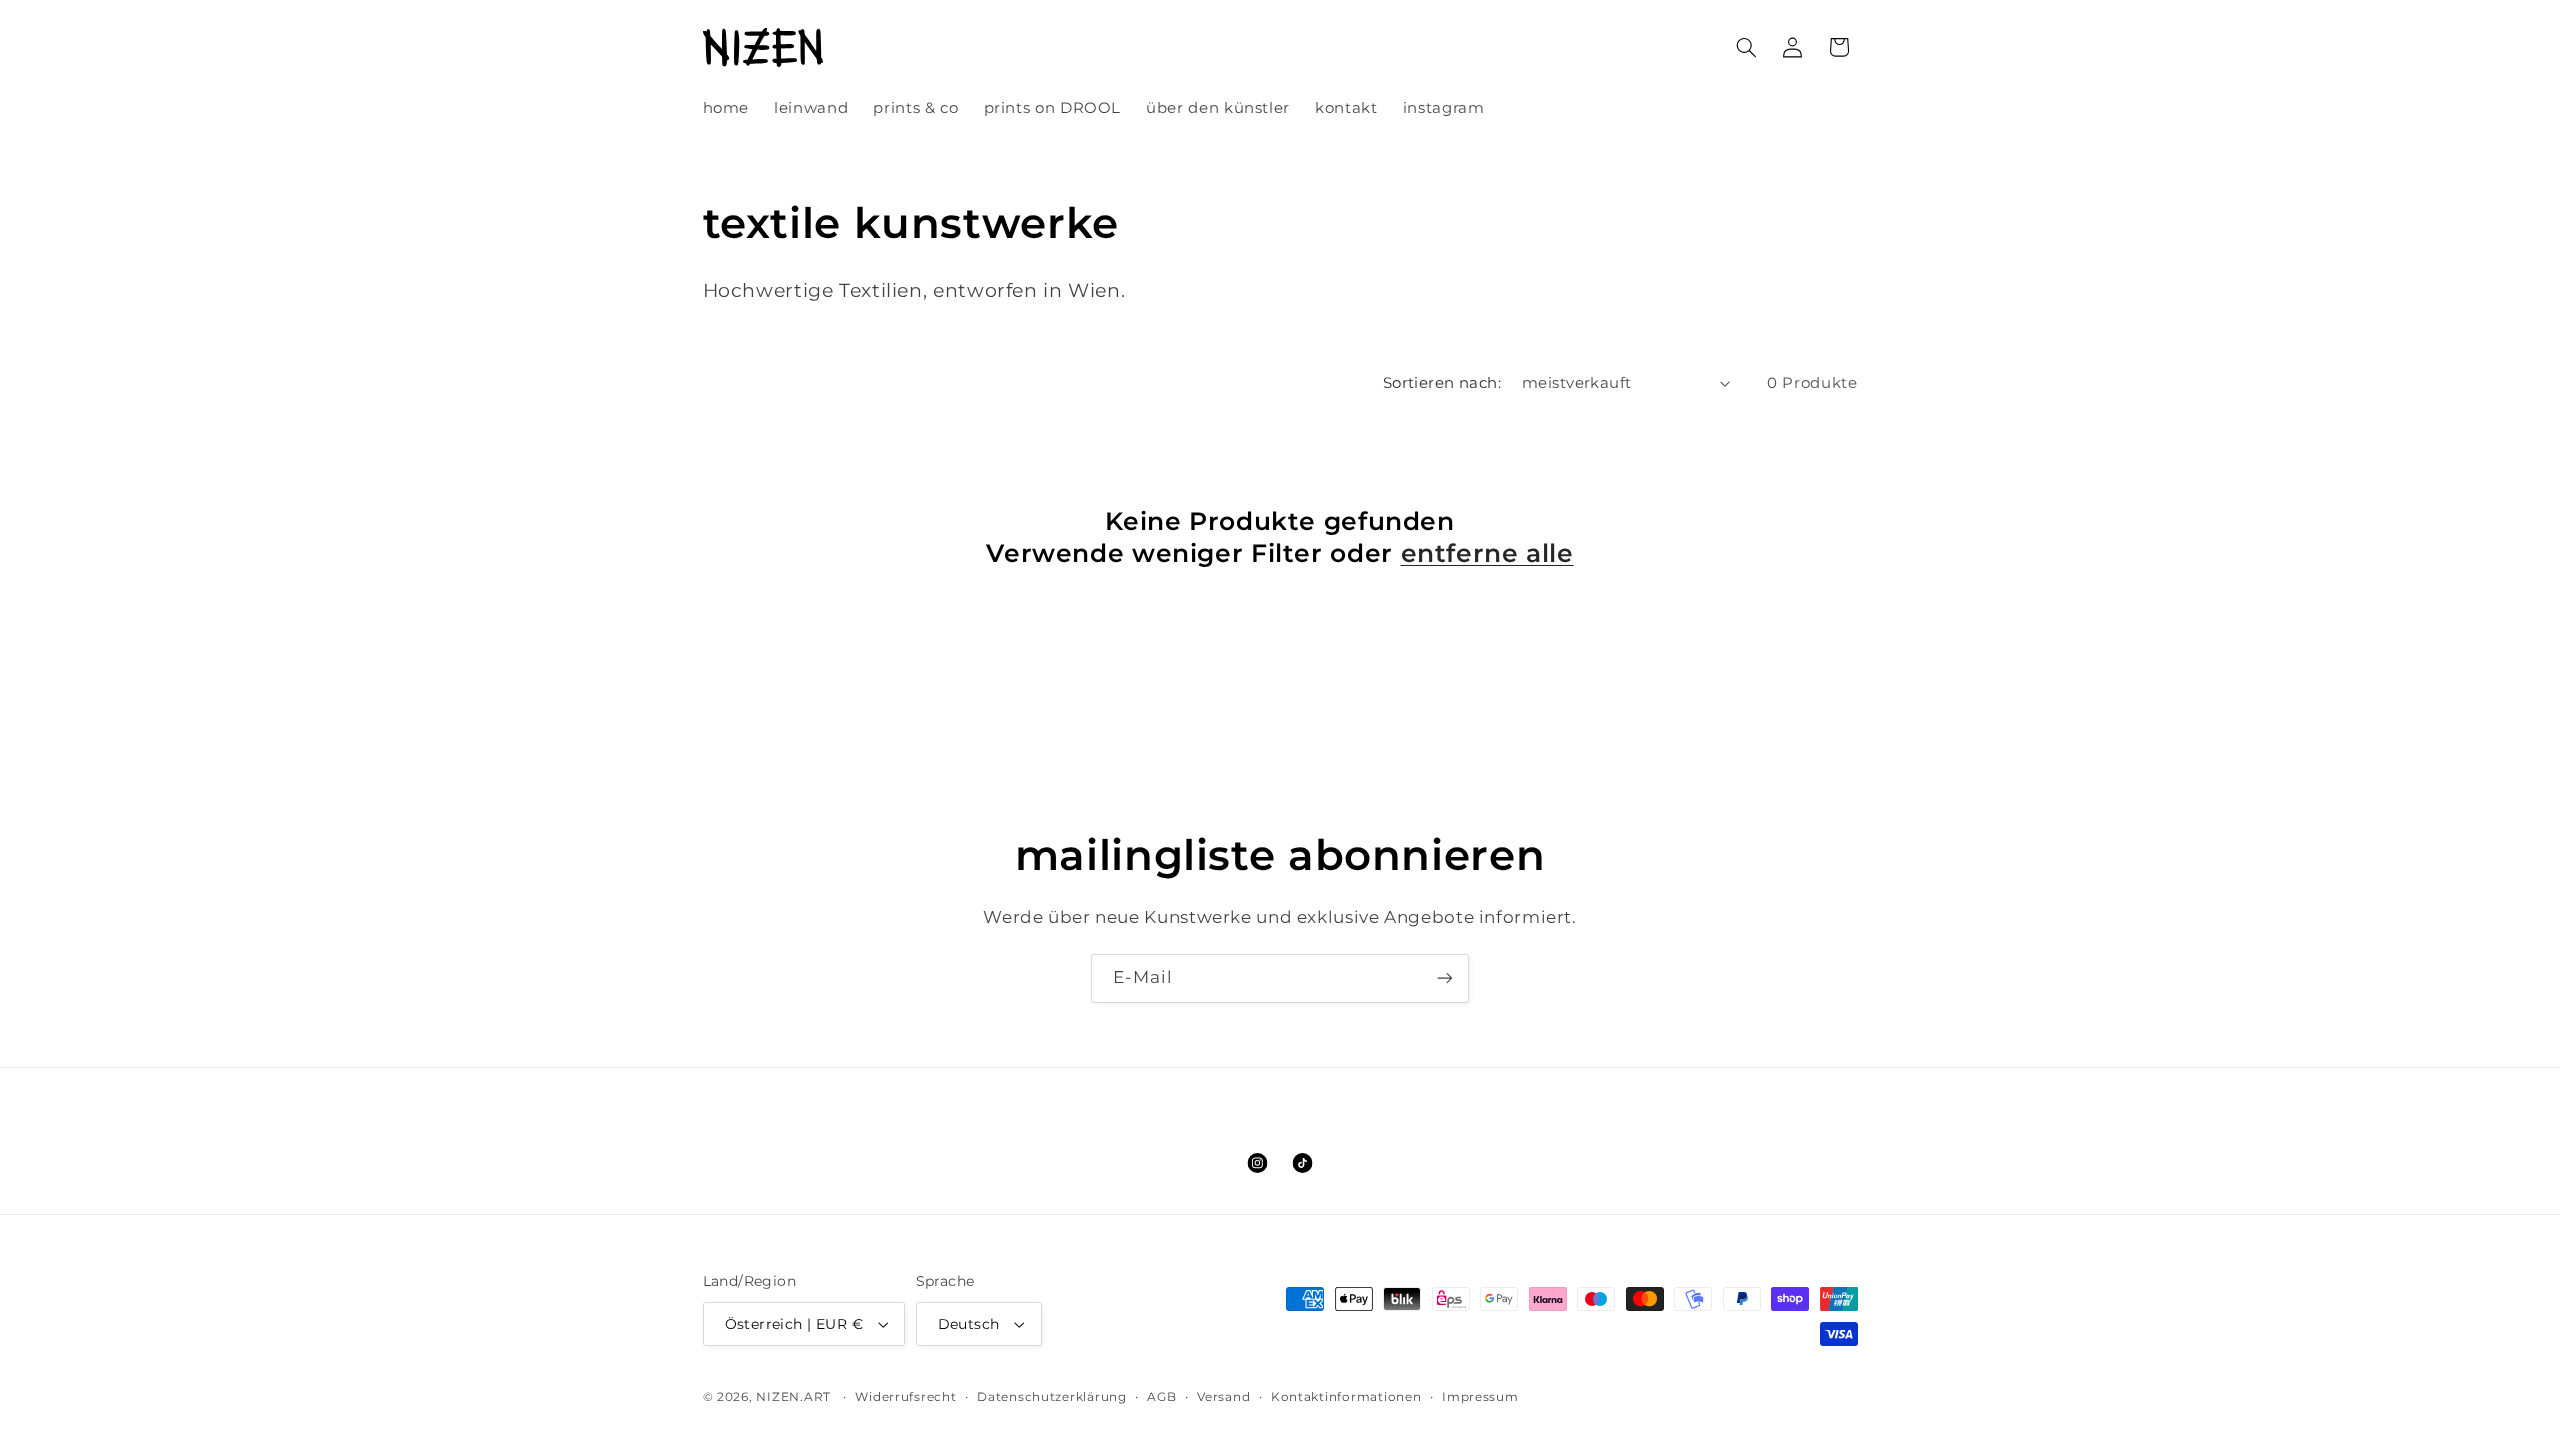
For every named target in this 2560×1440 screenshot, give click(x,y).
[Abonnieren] (1445, 978)
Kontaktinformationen (1346, 1397)
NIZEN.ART (793, 1397)
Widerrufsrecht (905, 1397)
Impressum (1480, 1397)
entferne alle (1487, 553)
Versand (1223, 1397)
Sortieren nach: (1442, 383)
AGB (1161, 1397)
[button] (1746, 47)
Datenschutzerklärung (1052, 1397)
